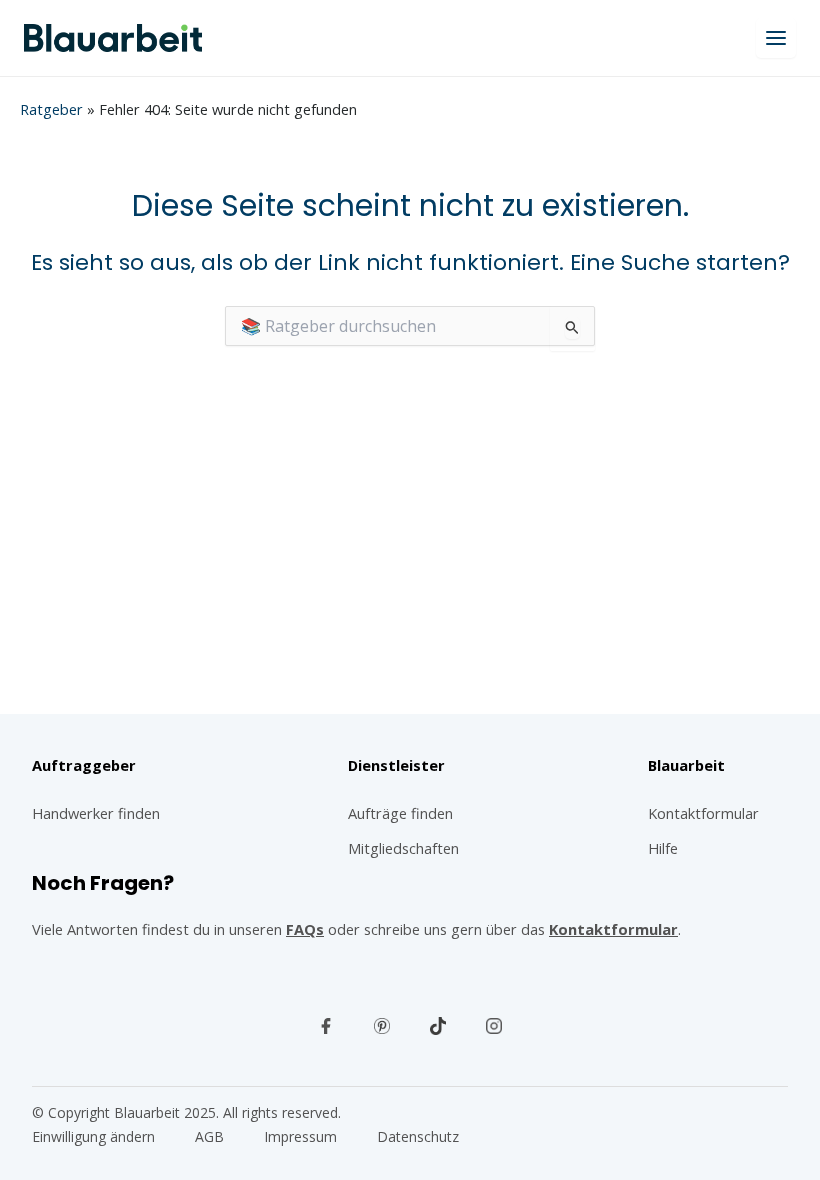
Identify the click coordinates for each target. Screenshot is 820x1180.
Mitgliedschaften (403, 848)
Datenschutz (418, 1136)
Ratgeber (51, 109)
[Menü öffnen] (776, 38)
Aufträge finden (400, 813)
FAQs (305, 929)
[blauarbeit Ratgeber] (113, 38)
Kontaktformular (613, 929)
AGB (209, 1136)
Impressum (300, 1136)
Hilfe (663, 848)
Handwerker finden (96, 813)
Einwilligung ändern (93, 1136)
